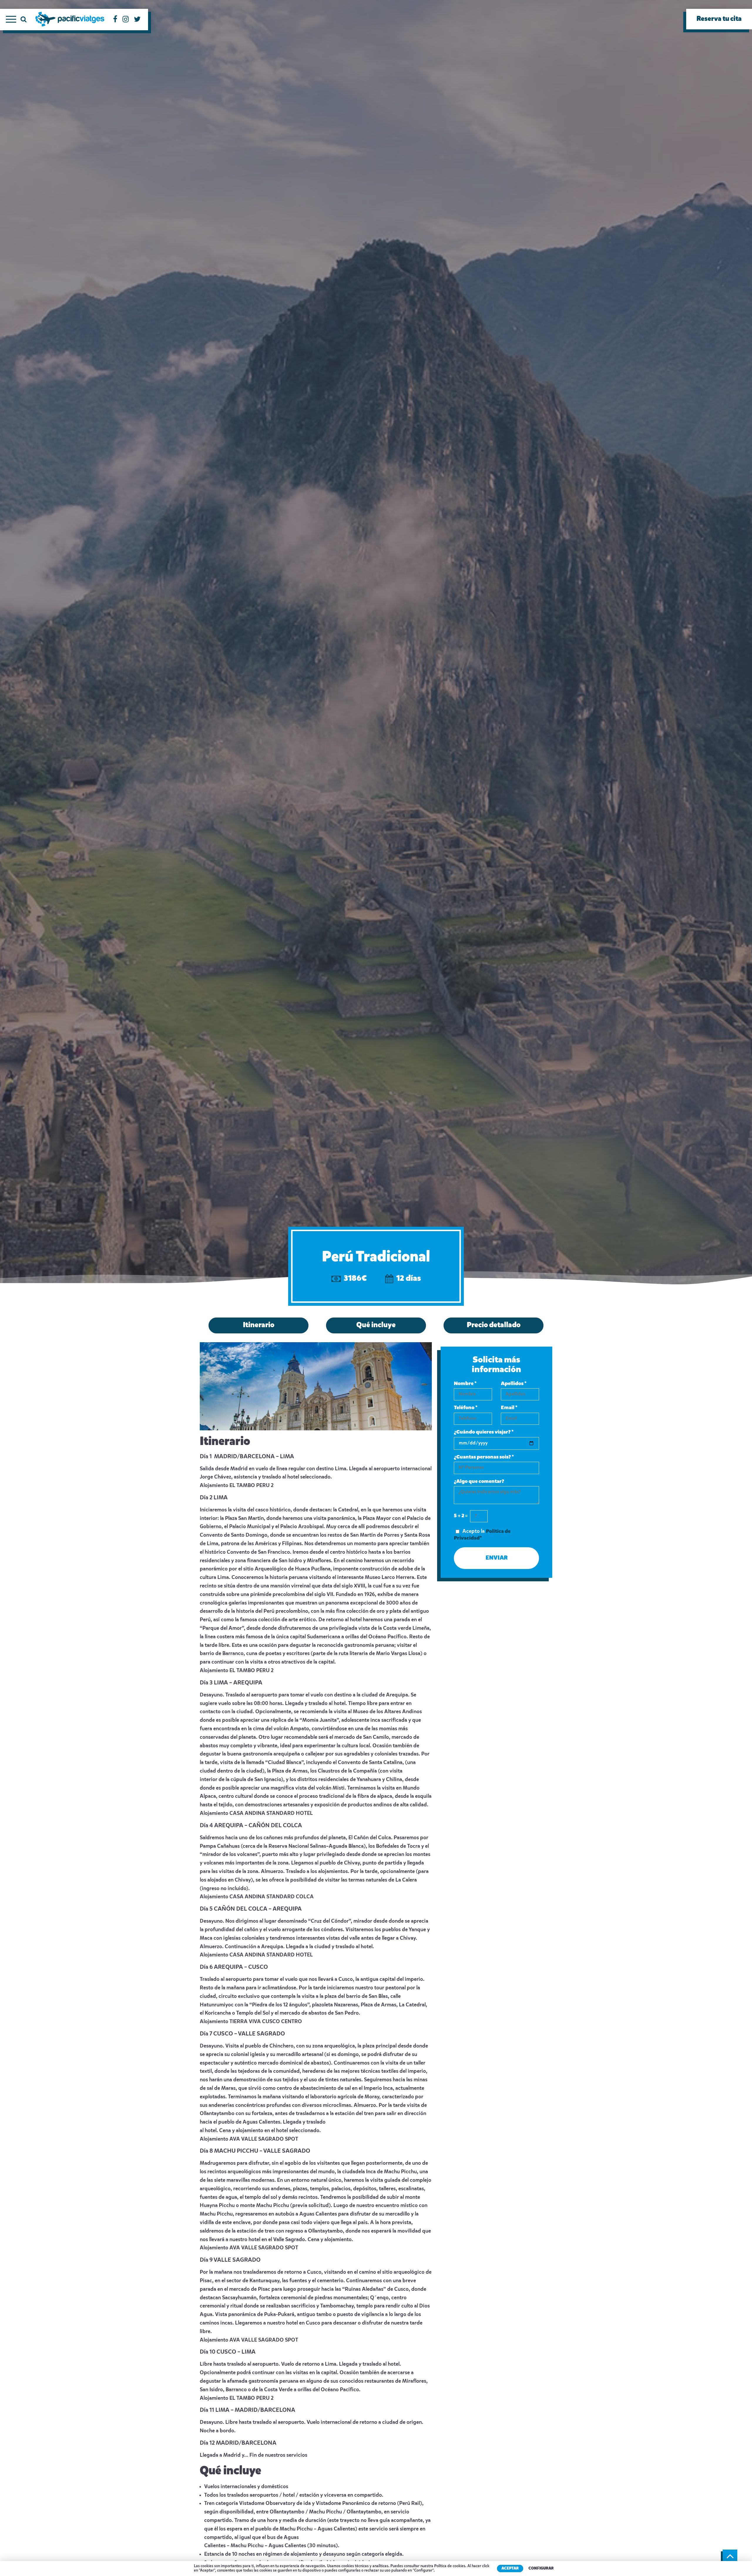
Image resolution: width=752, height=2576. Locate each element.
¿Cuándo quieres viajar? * (484, 1432)
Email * (509, 1408)
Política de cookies (450, 2566)
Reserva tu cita (719, 19)
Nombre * (465, 1384)
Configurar (541, 2569)
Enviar (497, 1558)
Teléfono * (466, 1408)
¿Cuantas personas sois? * (484, 1457)
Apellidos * (514, 1384)
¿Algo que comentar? (479, 1481)
